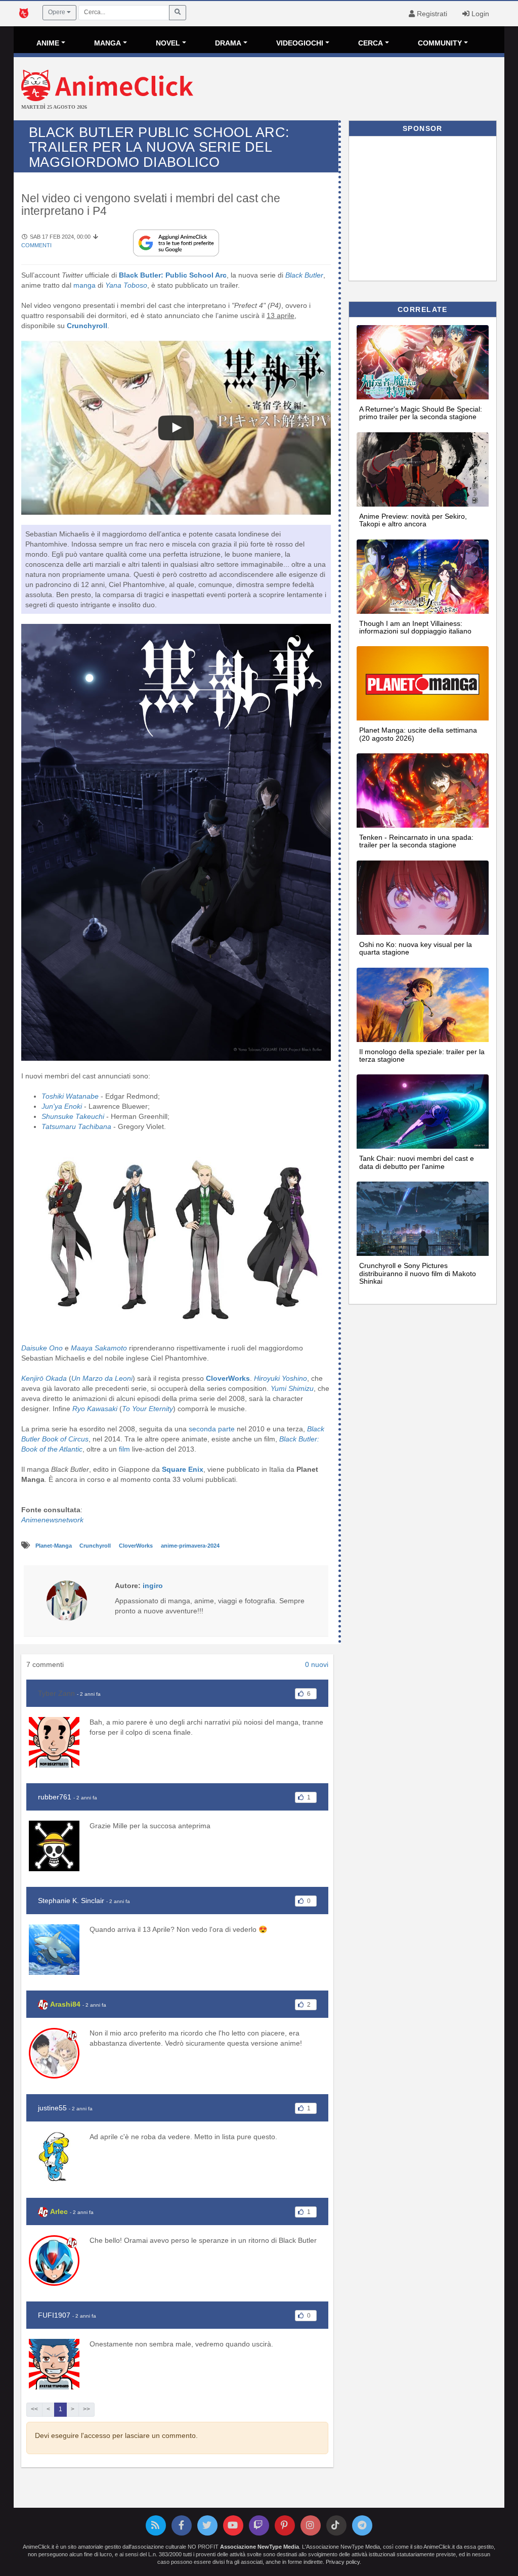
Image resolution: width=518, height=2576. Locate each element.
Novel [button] (168, 43)
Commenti (36, 245)
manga (84, 285)
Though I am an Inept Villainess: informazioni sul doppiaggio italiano (415, 627)
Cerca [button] (371, 43)
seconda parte (212, 1429)
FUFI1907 (54, 2315)
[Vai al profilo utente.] (67, 1600)
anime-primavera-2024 (190, 1546)
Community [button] (440, 43)
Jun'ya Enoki (62, 1106)
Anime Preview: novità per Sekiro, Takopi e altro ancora (413, 520)
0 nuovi (317, 1664)
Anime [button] (48, 43)
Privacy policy (343, 2562)
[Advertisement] (341, 90)
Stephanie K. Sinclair (71, 1901)
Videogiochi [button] (300, 43)
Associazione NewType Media (260, 2547)
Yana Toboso (126, 285)
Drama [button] (228, 43)
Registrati (431, 14)
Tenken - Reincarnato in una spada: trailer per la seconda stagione (416, 841)
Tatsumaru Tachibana (76, 1126)
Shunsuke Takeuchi (73, 1116)
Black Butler (304, 275)
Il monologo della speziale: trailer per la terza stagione (422, 1055)
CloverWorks (137, 1546)
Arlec (59, 2211)
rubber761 (55, 1797)
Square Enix (183, 1469)
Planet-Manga (54, 1546)
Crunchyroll (96, 1546)
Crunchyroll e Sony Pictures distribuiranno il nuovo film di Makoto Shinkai (418, 1273)
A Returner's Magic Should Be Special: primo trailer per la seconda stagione (421, 413)
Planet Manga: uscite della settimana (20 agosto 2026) (418, 734)
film (124, 1449)
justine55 (52, 2108)
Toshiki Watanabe (70, 1096)
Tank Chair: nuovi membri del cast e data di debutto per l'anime (417, 1162)
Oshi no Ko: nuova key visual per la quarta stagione (416, 948)
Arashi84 (65, 2004)
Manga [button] (107, 43)
